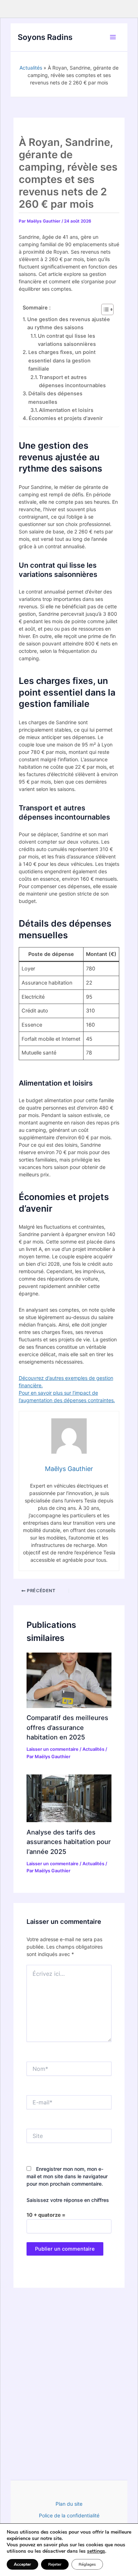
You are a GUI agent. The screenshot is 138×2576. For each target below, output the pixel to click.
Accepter (22, 2564)
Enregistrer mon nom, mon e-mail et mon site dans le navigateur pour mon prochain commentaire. (67, 2176)
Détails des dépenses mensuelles (55, 398)
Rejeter (55, 2564)
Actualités (31, 68)
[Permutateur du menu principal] (113, 37)
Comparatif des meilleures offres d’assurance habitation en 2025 (67, 1727)
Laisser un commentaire (53, 1749)
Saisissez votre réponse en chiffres (68, 2200)
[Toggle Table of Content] (104, 309)
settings (96, 2551)
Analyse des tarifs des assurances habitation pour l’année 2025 (69, 1842)
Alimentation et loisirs (66, 410)
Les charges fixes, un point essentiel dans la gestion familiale (62, 361)
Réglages (87, 2564)
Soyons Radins (45, 37)
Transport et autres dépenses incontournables (72, 381)
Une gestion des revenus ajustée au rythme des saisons (69, 323)
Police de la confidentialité (69, 2515)
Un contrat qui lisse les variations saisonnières (67, 340)
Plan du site (69, 2504)
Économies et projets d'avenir (66, 418)
